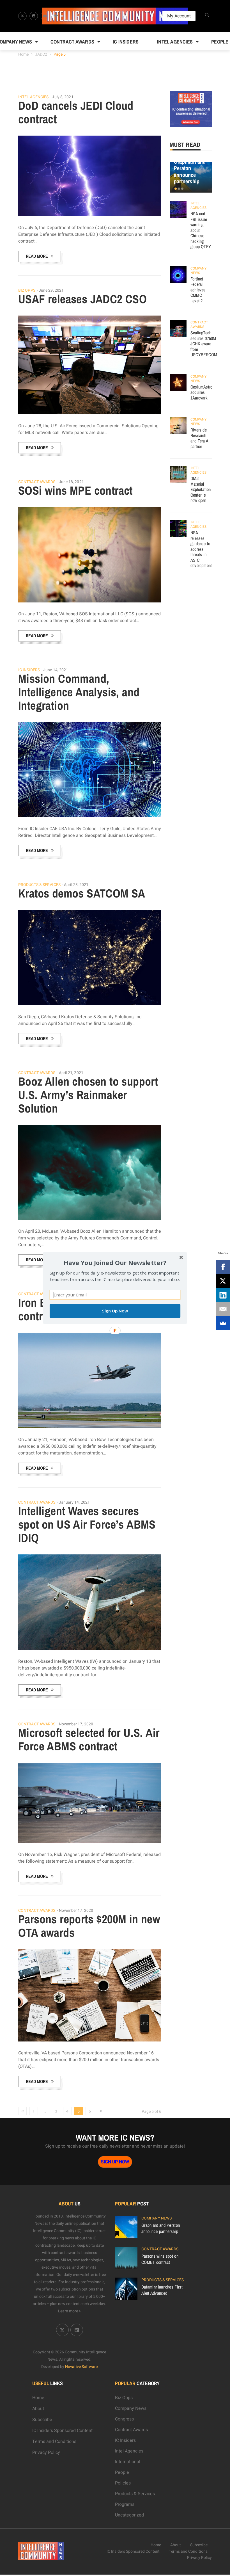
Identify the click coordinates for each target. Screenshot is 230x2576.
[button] (115, 1263)
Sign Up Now (115, 1311)
